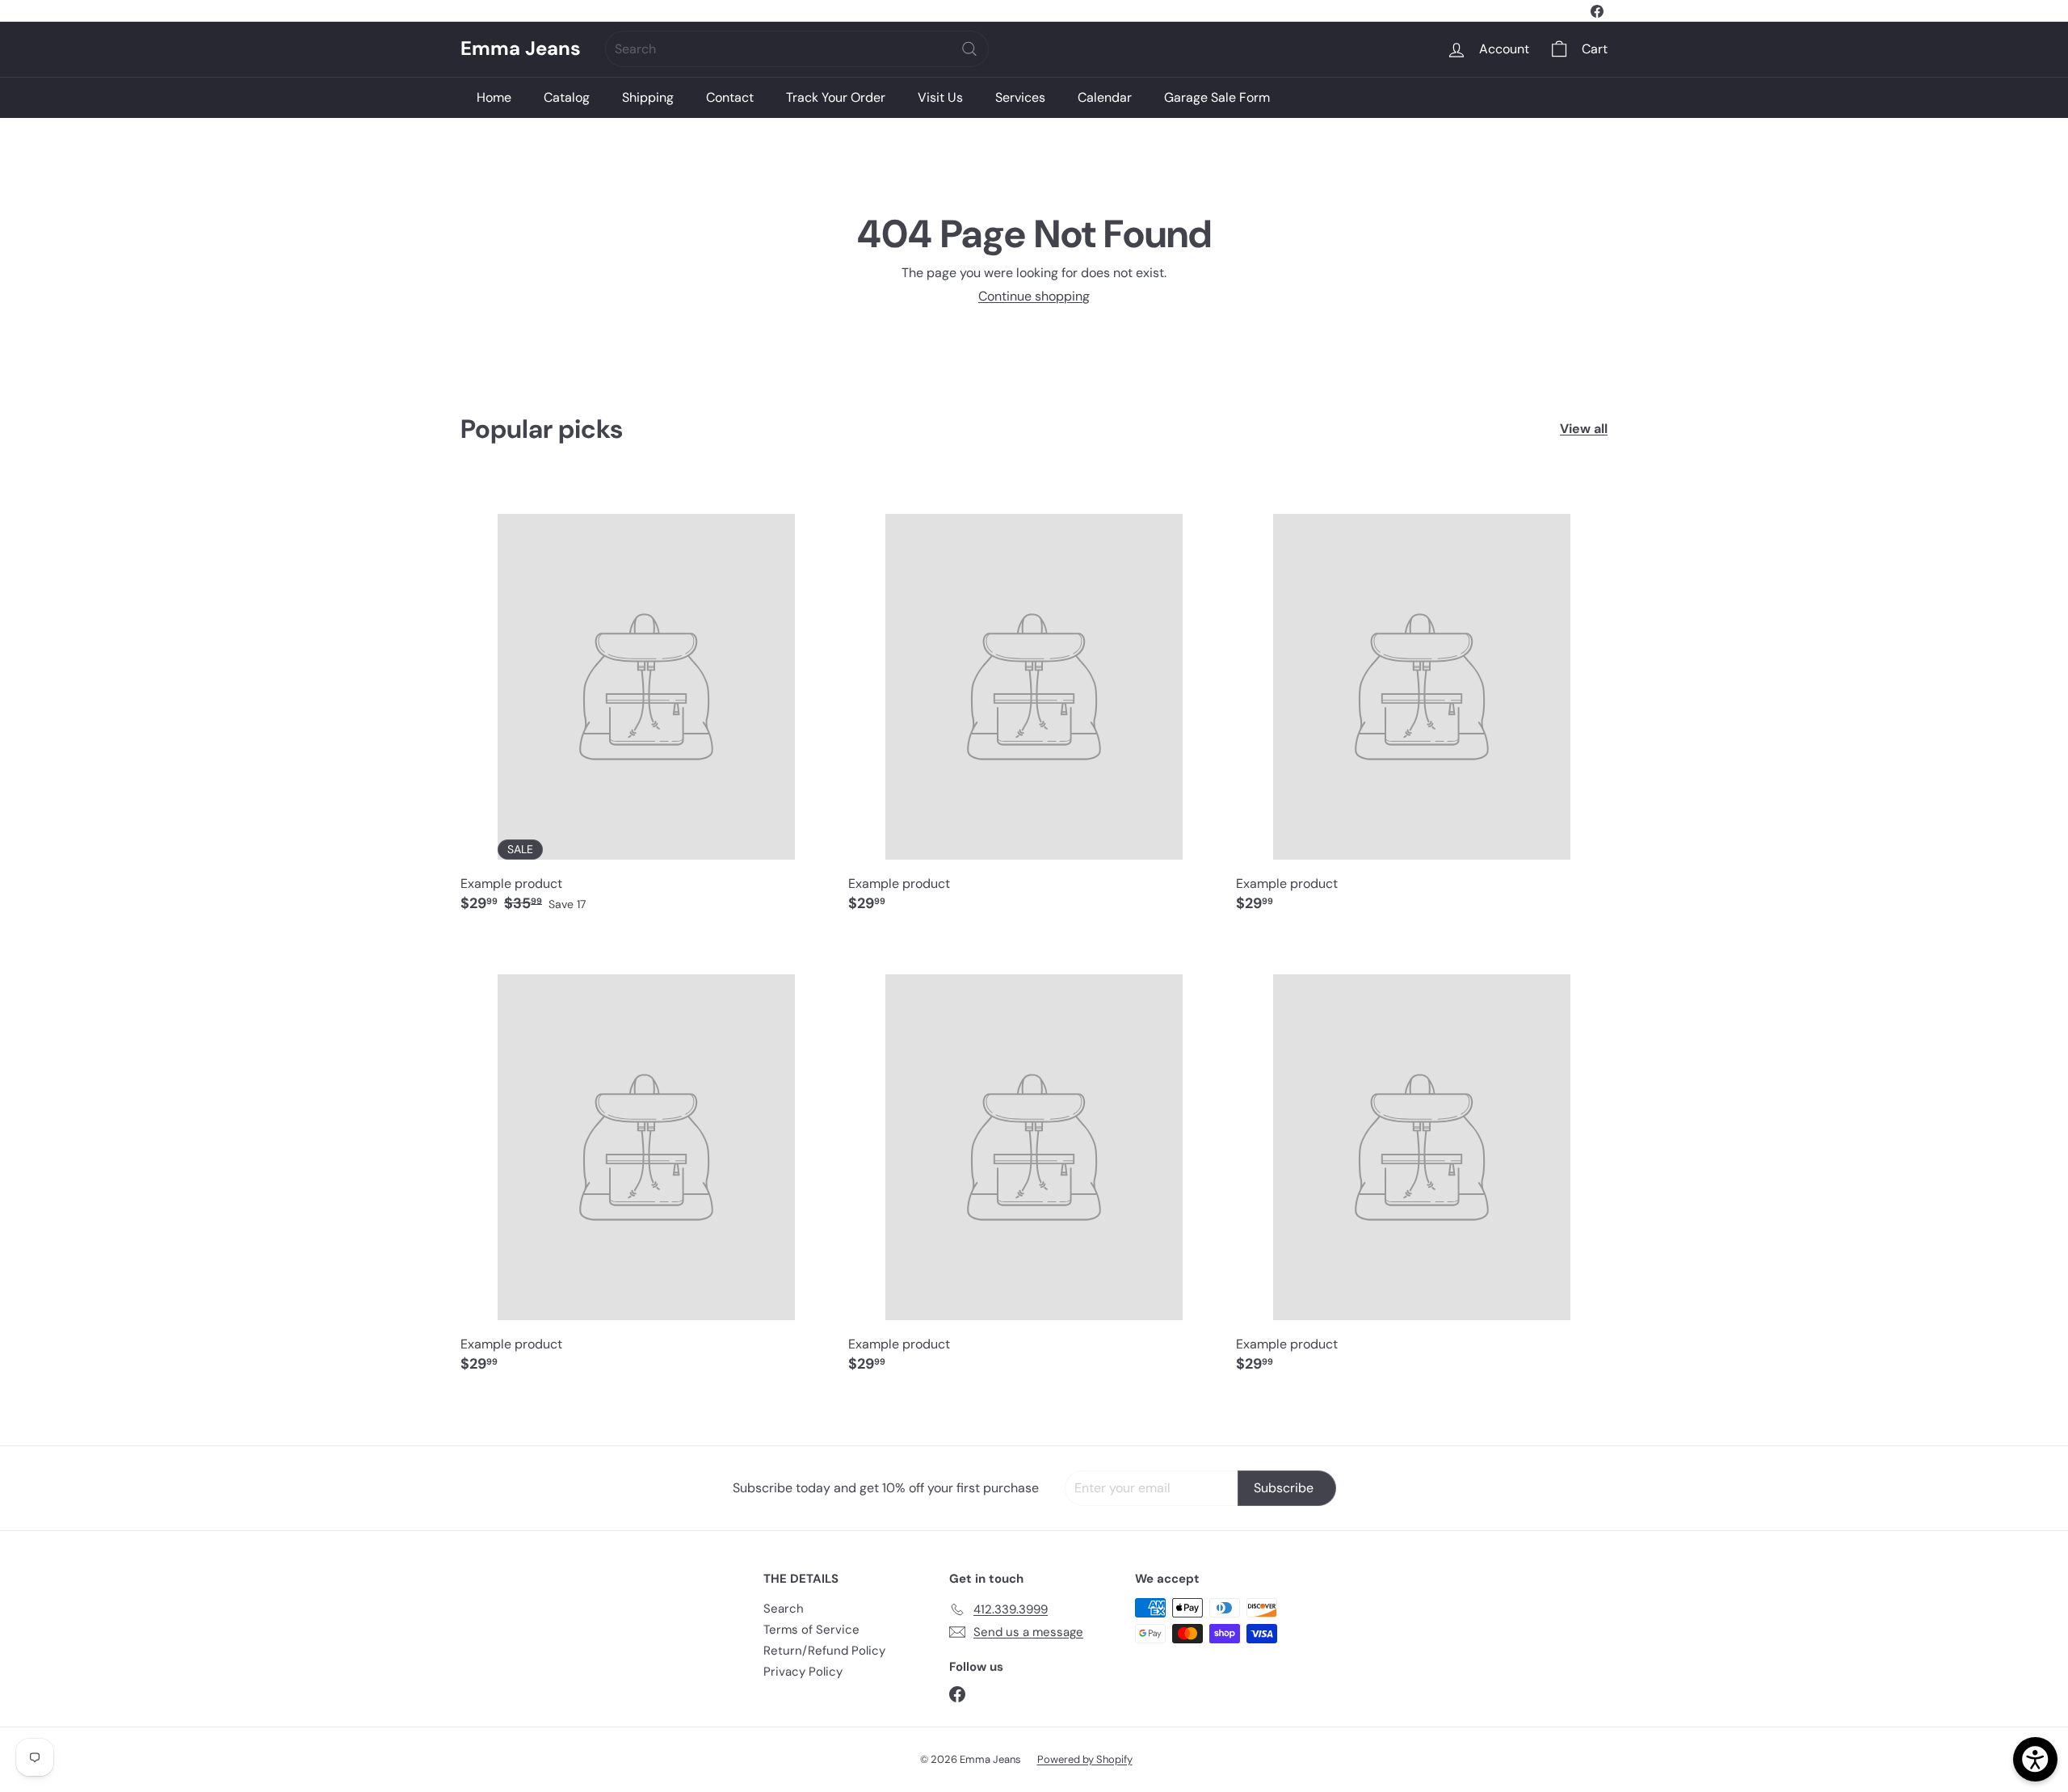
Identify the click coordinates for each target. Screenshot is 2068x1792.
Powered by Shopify (1085, 1759)
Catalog (567, 97)
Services (1020, 97)
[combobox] (797, 49)
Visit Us (940, 97)
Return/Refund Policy (824, 1651)
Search (784, 1609)
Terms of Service (811, 1630)
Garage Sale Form (1217, 97)
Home (494, 97)
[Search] (969, 49)
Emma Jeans (521, 49)
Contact (730, 97)
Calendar (1105, 97)
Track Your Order (836, 97)
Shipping (648, 97)
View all (1584, 429)
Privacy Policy (803, 1672)
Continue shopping (1034, 296)
